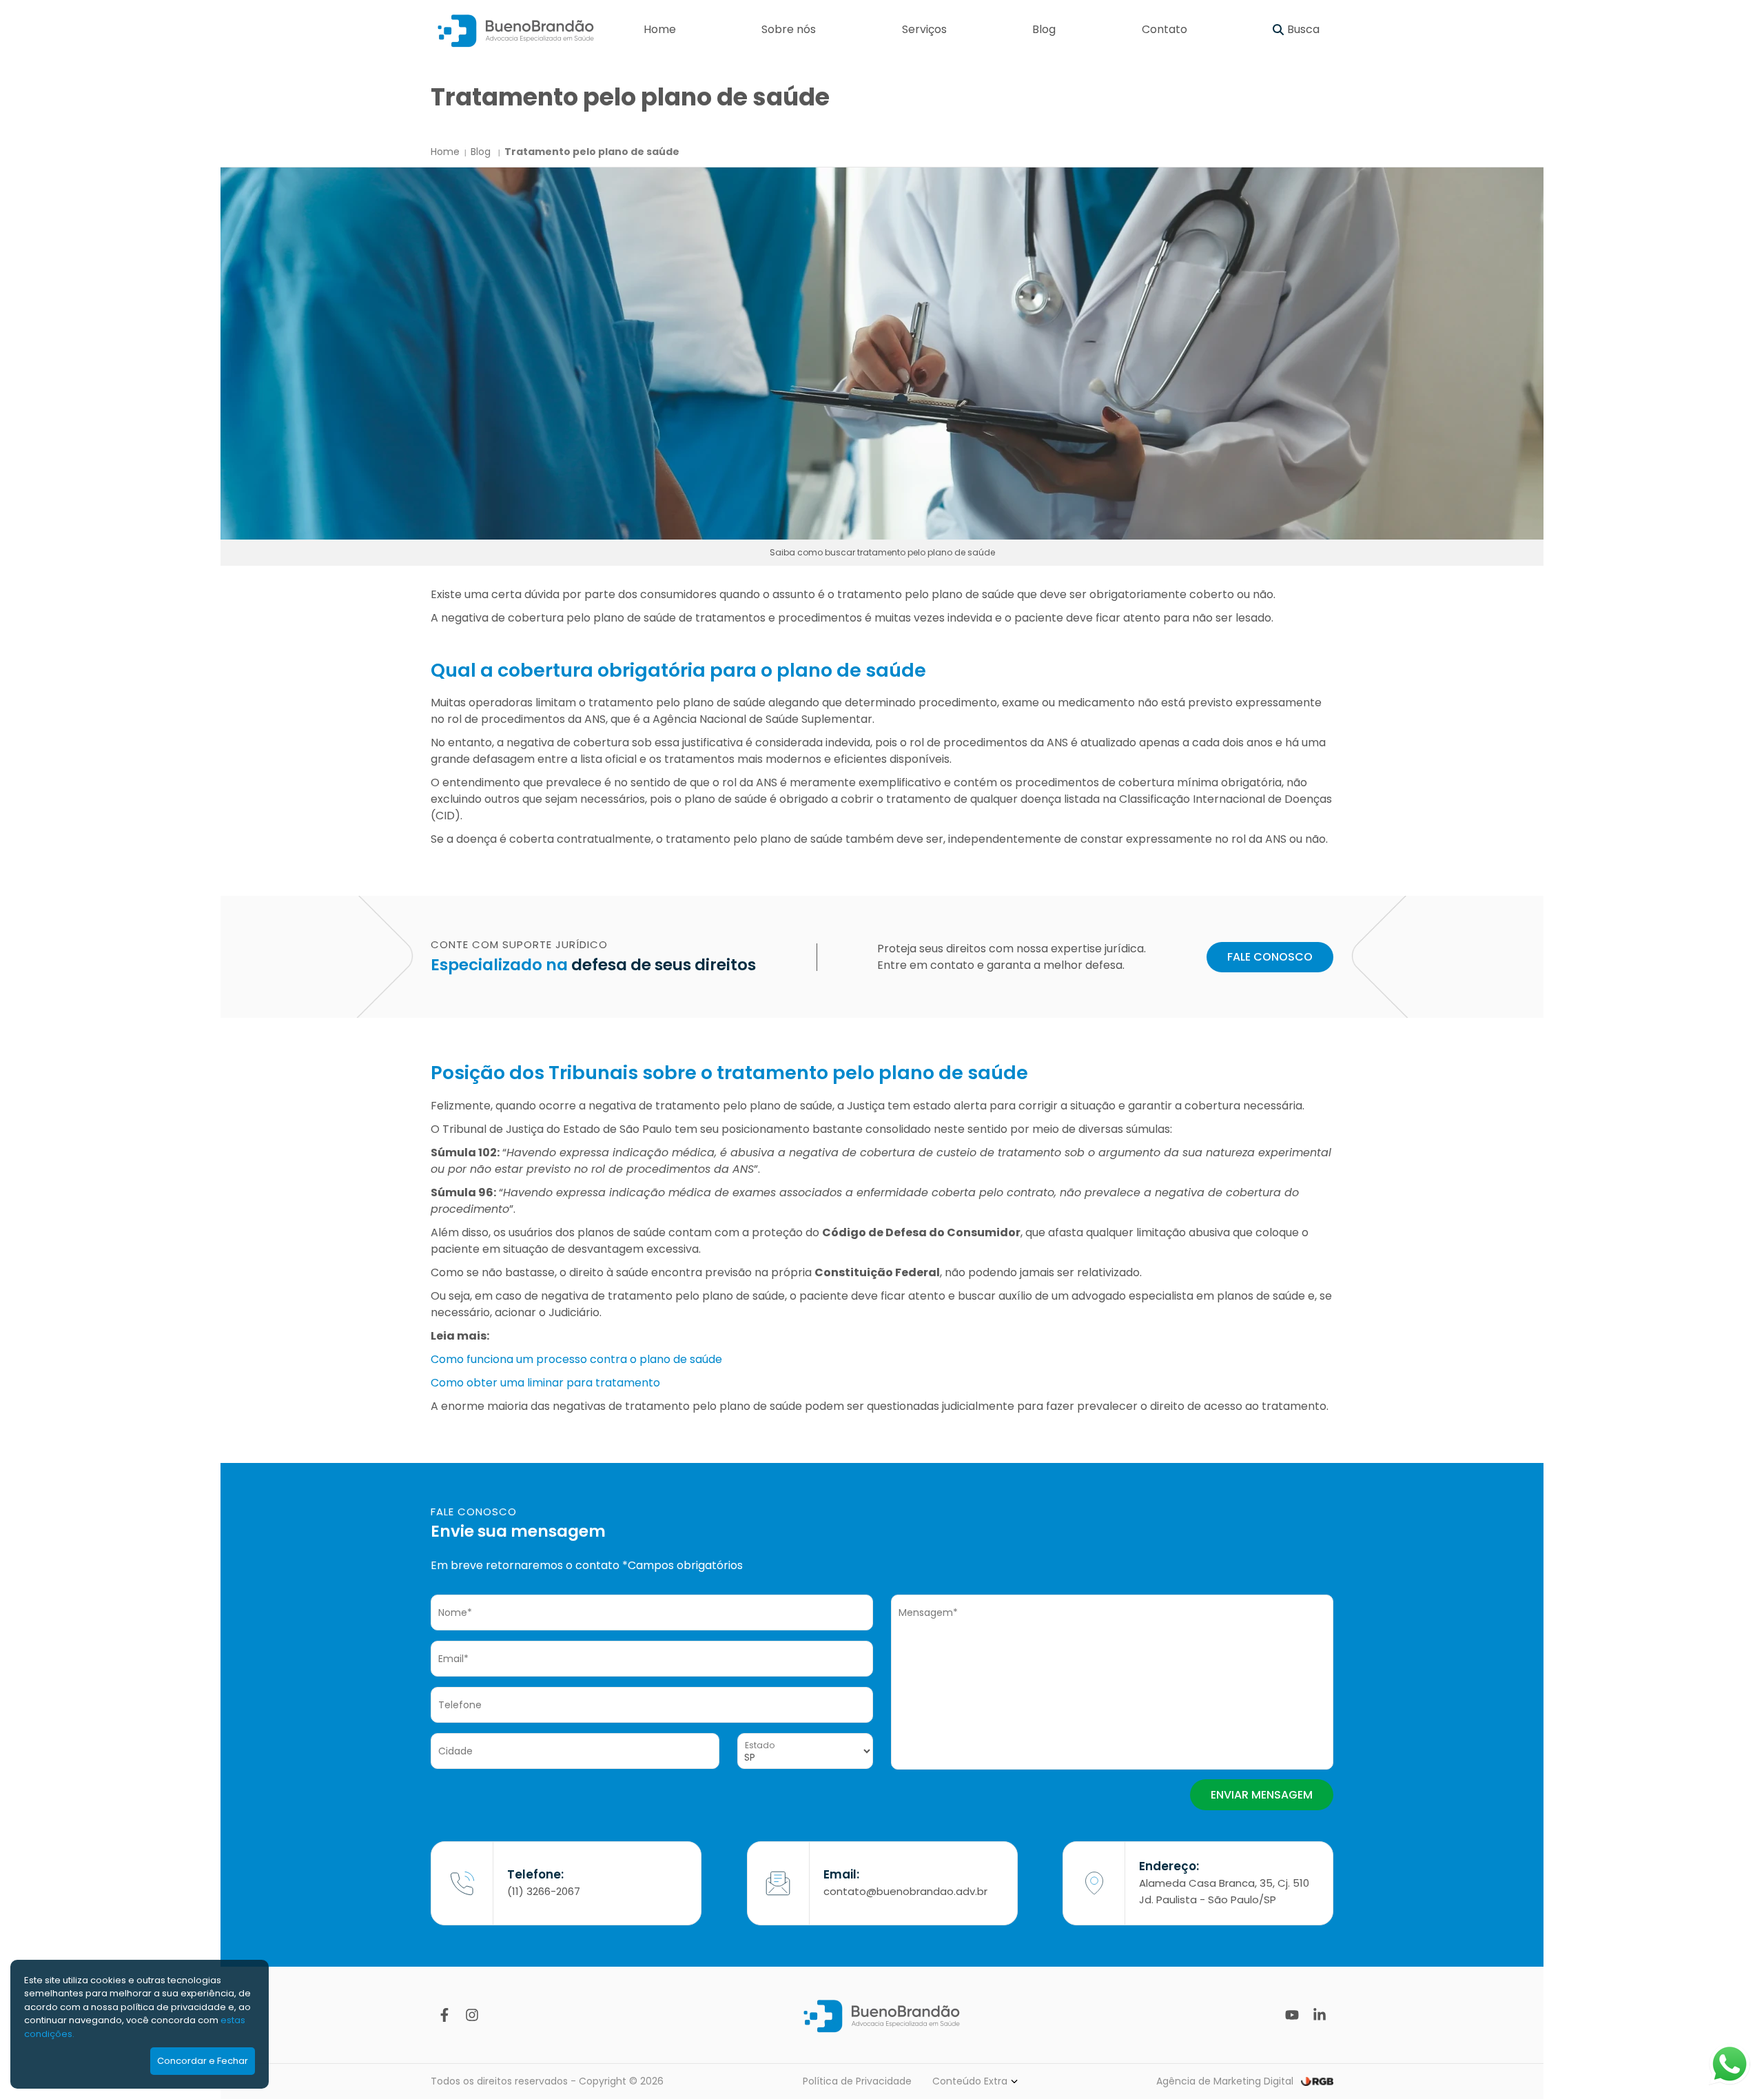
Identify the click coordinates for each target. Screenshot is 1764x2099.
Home (660, 29)
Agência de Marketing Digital (1225, 2081)
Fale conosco (1270, 957)
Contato (1165, 29)
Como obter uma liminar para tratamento (545, 1383)
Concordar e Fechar (203, 2061)
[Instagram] (472, 2015)
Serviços (924, 29)
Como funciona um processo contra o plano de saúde (576, 1359)
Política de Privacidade (857, 2081)
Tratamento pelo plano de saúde (592, 152)
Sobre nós (789, 29)
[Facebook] (444, 2015)
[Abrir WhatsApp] (1730, 2064)
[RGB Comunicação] (1317, 2081)
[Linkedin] (1320, 2015)
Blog (1044, 29)
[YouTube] (1292, 2015)
